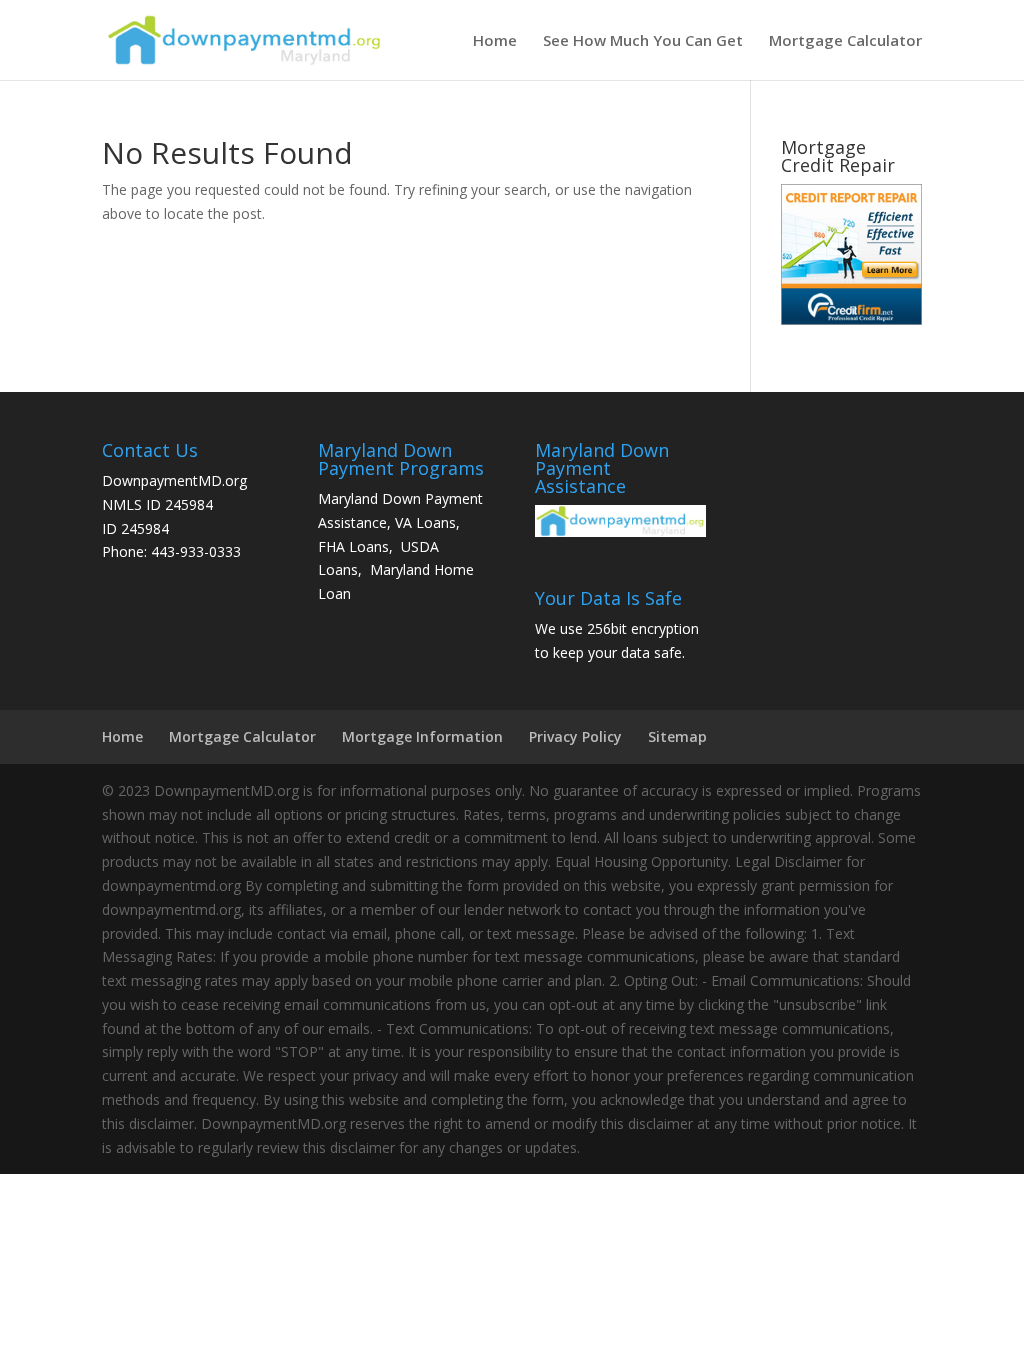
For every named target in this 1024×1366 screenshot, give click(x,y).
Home (495, 41)
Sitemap (677, 736)
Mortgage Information (422, 736)
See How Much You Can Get (643, 41)
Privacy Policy (575, 736)
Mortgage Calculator (845, 41)
